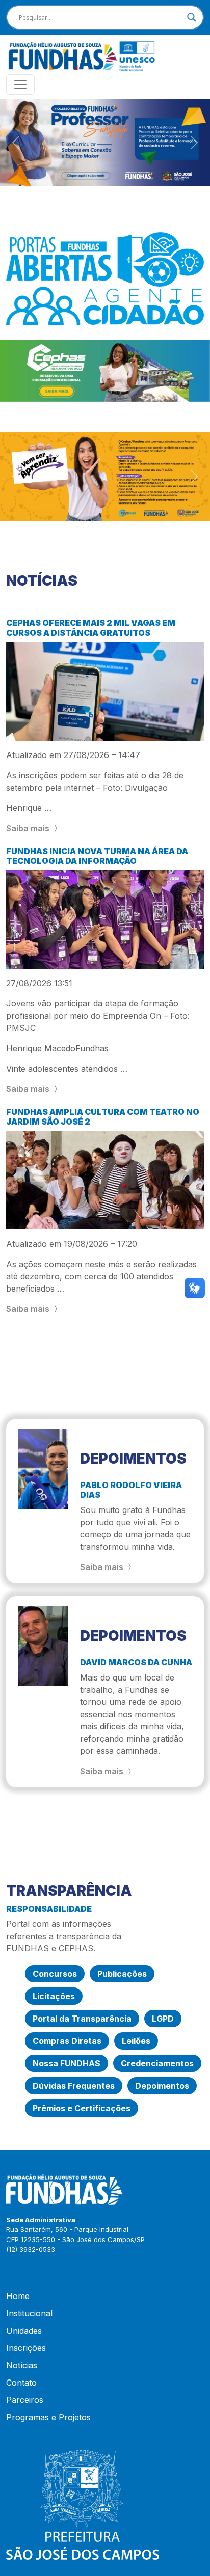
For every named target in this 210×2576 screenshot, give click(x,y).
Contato (21, 2383)
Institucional (29, 2313)
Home (18, 2296)
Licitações (54, 1996)
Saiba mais (29, 828)
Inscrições (26, 2348)
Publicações (122, 1974)
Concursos (55, 1974)
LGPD (163, 2019)
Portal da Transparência (82, 2019)
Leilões (136, 2041)
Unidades (24, 2331)
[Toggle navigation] (20, 85)
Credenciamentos (157, 2063)
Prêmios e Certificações (82, 2108)
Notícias (22, 2365)
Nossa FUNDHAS (67, 2063)
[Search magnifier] (192, 17)
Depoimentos (162, 2086)
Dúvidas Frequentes (74, 2086)
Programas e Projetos (48, 2417)
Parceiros (25, 2400)
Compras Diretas (67, 2041)
